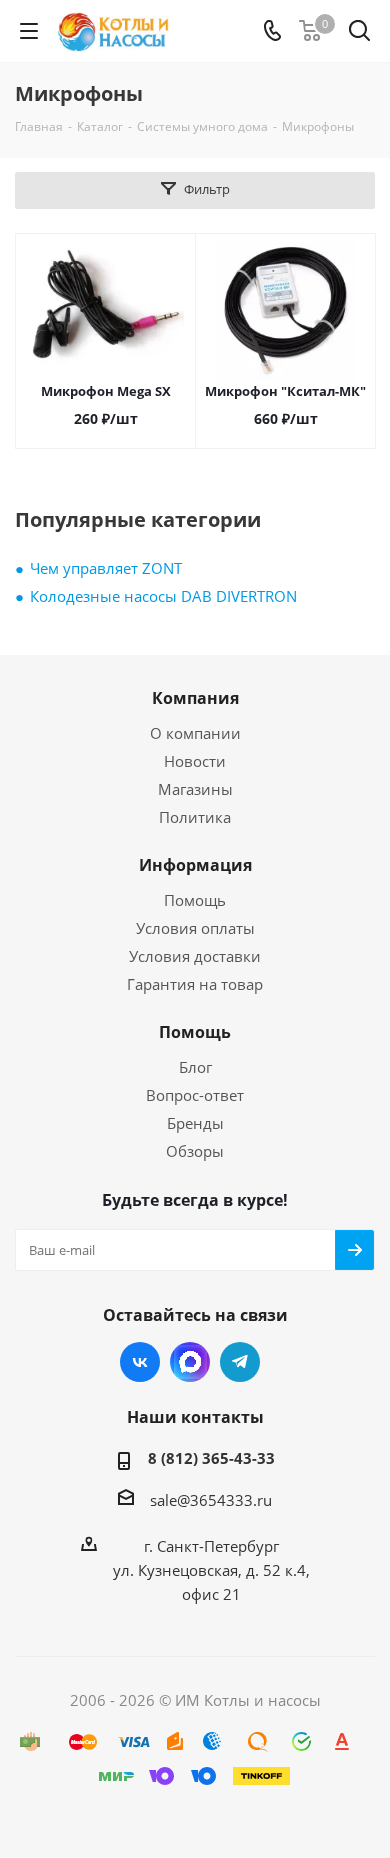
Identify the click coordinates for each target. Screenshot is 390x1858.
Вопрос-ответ (195, 1095)
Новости (195, 761)
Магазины (195, 789)
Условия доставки (195, 956)
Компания (195, 698)
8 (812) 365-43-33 (211, 1458)
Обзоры (195, 1151)
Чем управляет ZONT (106, 568)
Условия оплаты (195, 928)
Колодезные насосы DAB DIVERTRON (163, 596)
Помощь (195, 900)
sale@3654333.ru (211, 1500)
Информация (195, 865)
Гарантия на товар (195, 984)
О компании (195, 733)
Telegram (240, 1362)
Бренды (195, 1123)
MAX (190, 1362)
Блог (195, 1067)
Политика (195, 817)
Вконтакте (140, 1362)
